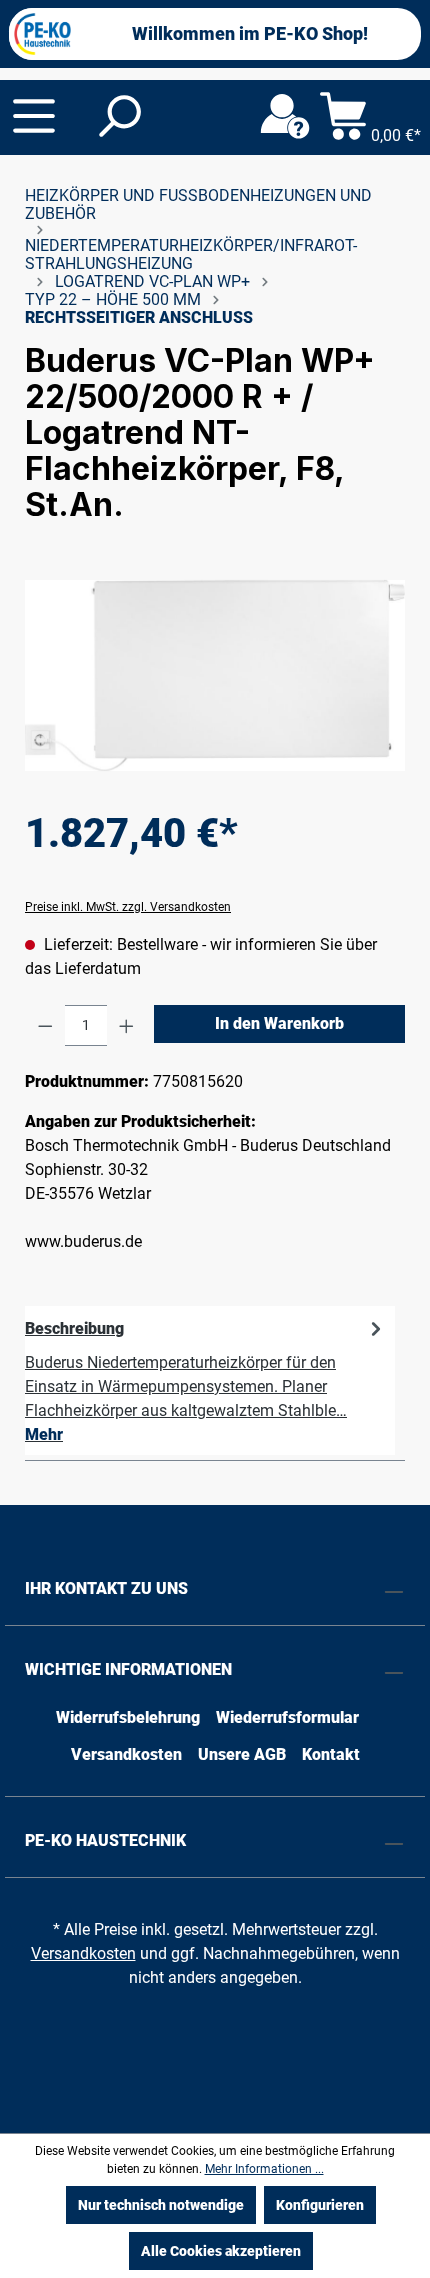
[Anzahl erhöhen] (126, 1025)
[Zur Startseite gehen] (43, 34)
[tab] (210, 1380)
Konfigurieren (320, 2205)
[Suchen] (118, 117)
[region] (215, 675)
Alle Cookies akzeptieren (221, 2251)
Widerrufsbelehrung (128, 1717)
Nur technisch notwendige (161, 2205)
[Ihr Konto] (285, 117)
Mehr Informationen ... (264, 2169)
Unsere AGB (242, 1754)
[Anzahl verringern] (45, 1025)
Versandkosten (126, 1754)
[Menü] (34, 116)
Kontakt (331, 1754)
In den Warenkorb (279, 1023)
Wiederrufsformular (287, 1717)
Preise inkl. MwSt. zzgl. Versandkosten (128, 907)
